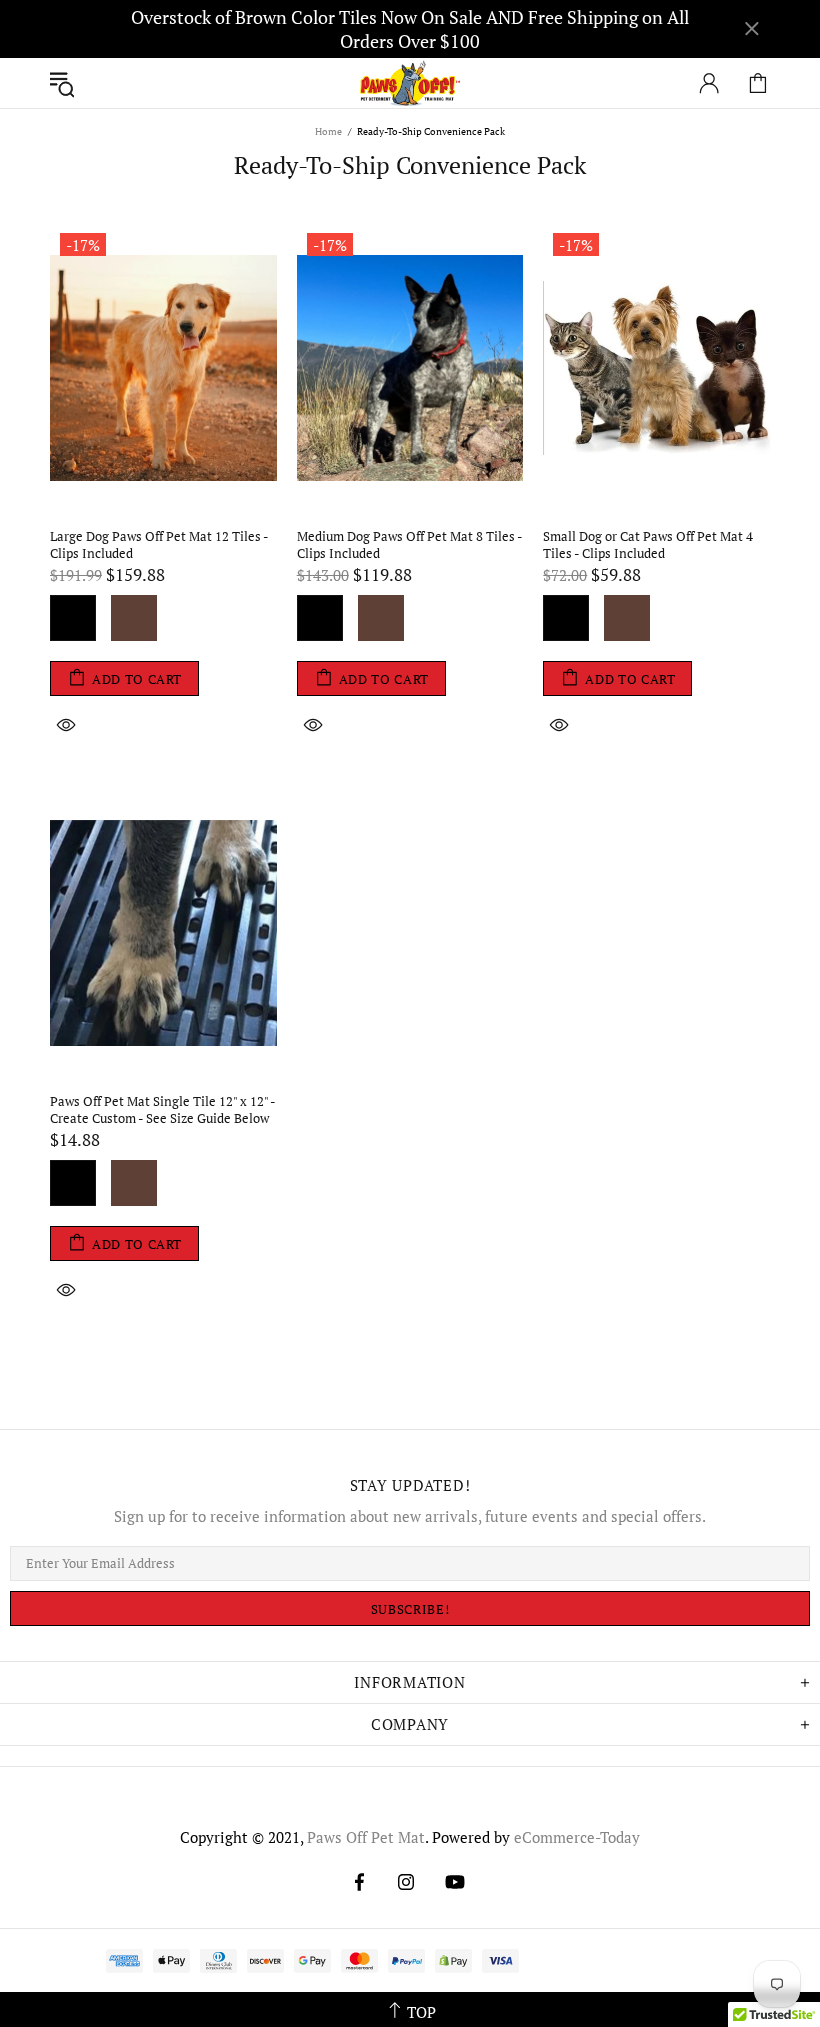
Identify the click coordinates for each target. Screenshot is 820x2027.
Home (328, 131)
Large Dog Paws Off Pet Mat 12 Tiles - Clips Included (159, 545)
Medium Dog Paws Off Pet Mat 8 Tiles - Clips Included (409, 545)
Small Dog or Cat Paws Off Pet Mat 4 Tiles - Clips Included (648, 545)
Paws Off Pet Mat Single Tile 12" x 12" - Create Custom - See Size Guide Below (162, 1110)
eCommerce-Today (577, 1837)
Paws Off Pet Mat (410, 83)
